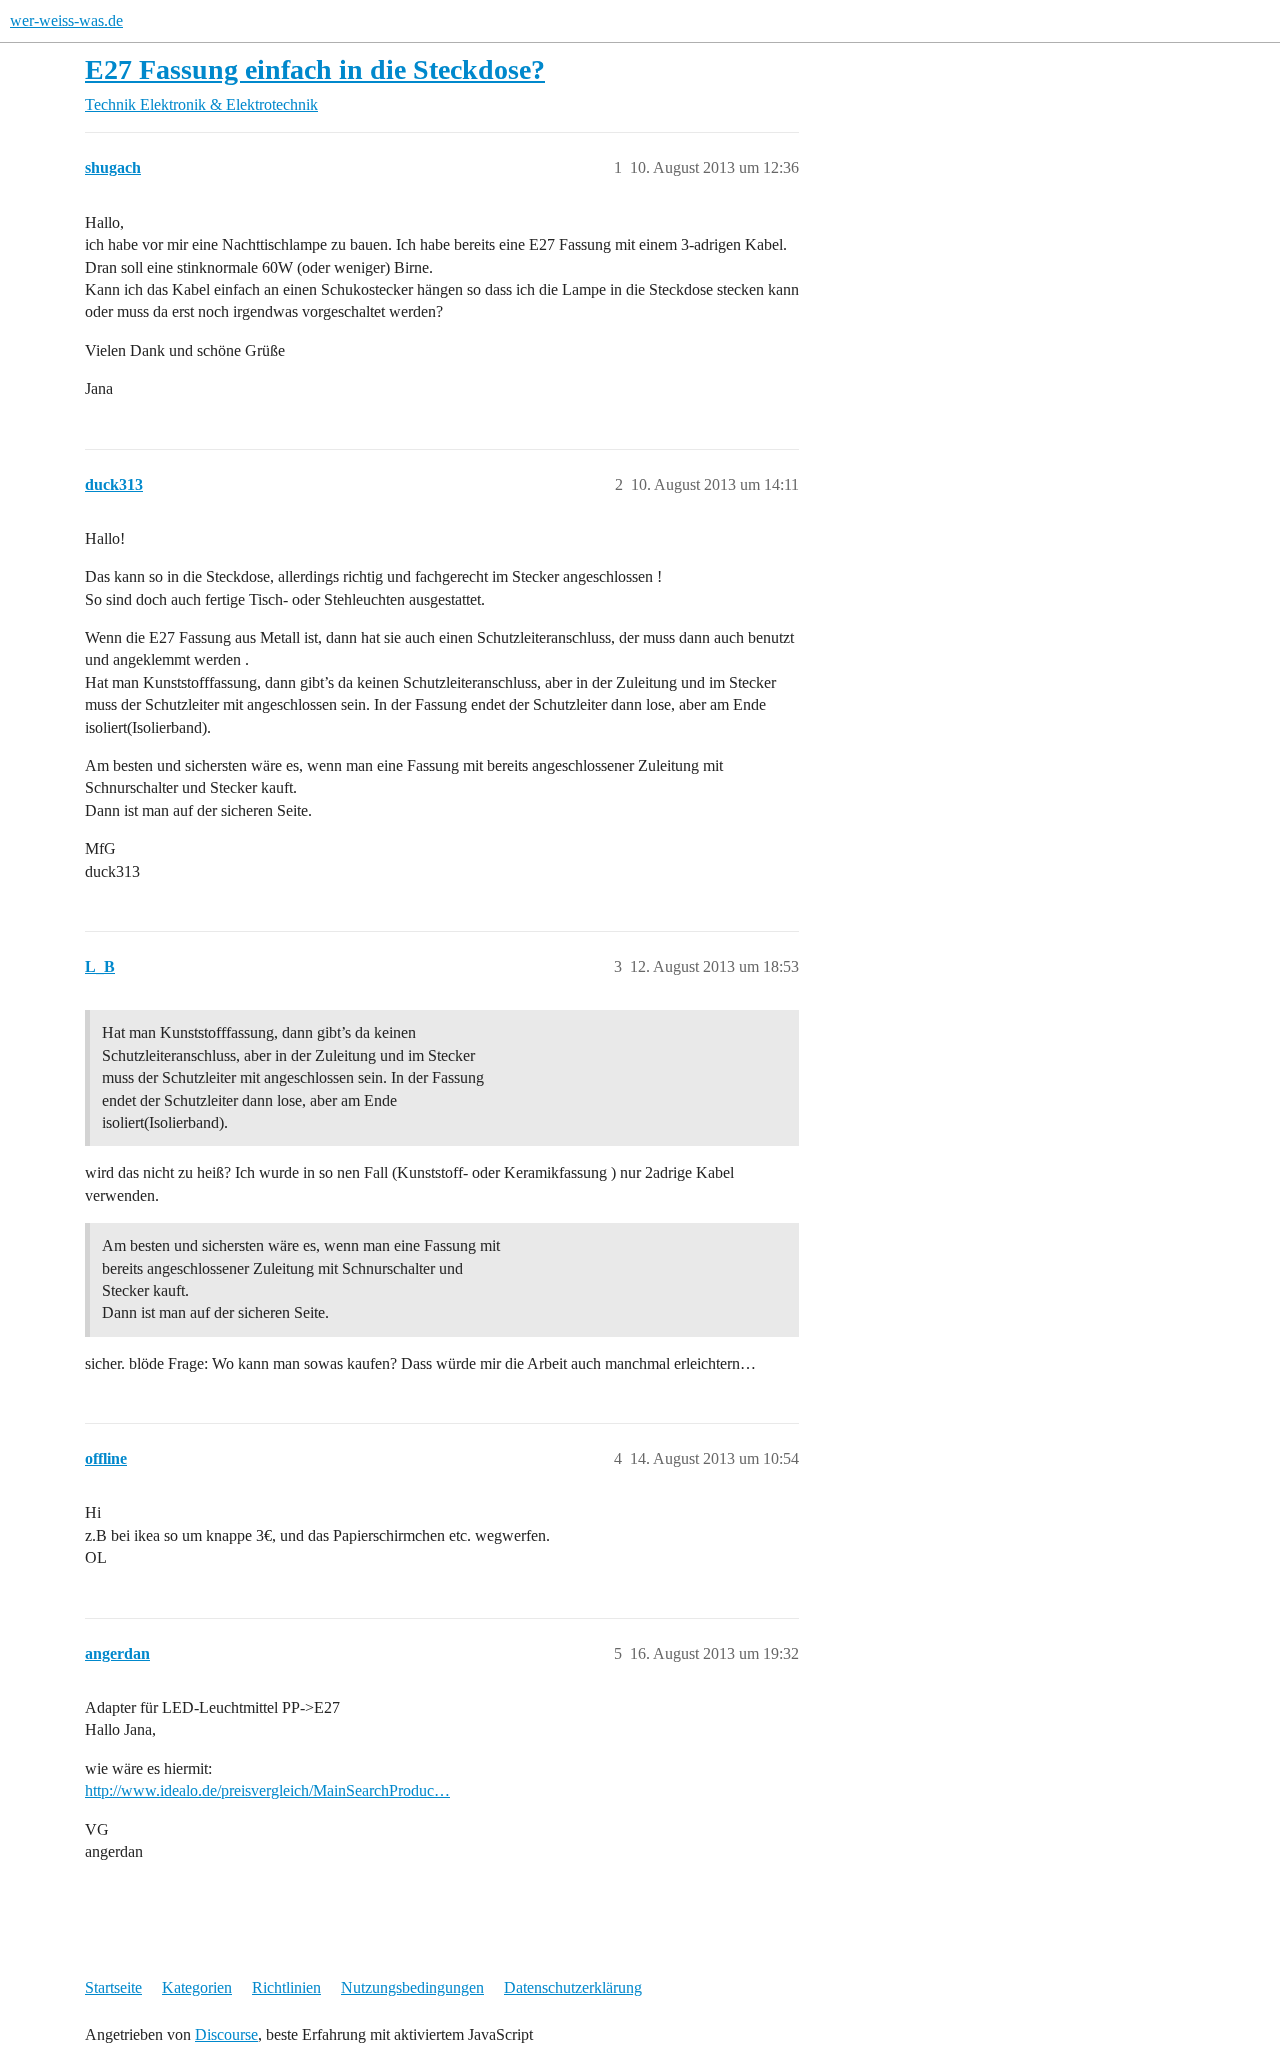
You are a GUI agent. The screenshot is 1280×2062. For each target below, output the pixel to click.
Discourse (226, 2034)
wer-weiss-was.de (66, 20)
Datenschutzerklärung (573, 1987)
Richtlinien (286, 1987)
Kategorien (197, 1987)
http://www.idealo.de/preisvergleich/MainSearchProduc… (267, 1790)
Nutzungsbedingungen (412, 1987)
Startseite (113, 1987)
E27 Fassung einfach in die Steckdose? (315, 69)
